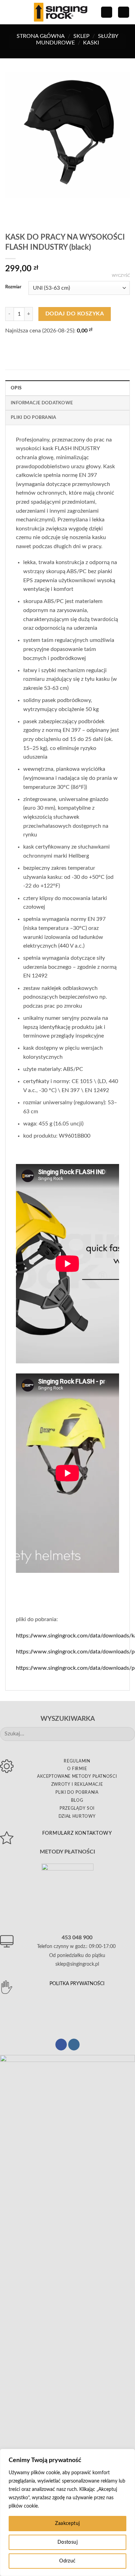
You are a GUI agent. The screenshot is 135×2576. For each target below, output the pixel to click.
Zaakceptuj (67, 2524)
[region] (67, 2512)
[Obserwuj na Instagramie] (74, 2045)
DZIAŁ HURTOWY (77, 1816)
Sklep (82, 36)
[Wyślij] (127, 1734)
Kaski (91, 43)
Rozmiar (13, 287)
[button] (9, 12)
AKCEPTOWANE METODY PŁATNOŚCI (77, 1776)
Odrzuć (67, 2561)
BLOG (77, 1800)
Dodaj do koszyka (75, 314)
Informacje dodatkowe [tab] (42, 403)
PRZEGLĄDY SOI (77, 1808)
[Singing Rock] (61, 12)
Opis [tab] (16, 388)
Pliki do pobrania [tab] (33, 418)
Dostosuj (67, 2542)
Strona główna (41, 36)
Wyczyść (121, 276)
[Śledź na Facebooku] (61, 2045)
